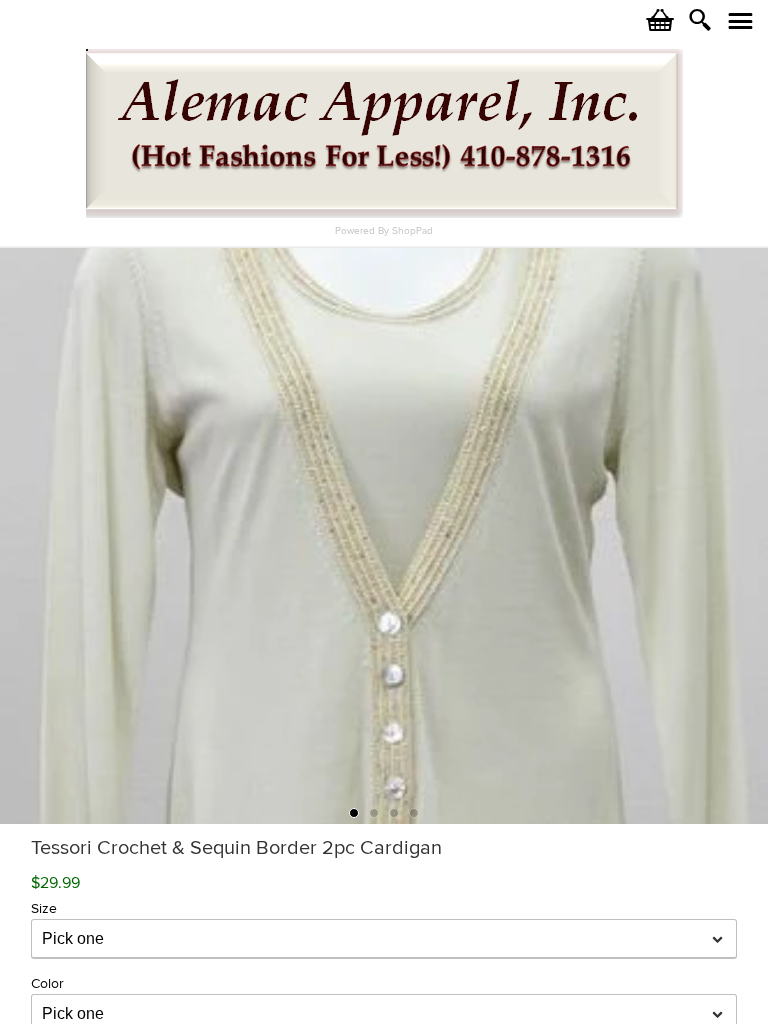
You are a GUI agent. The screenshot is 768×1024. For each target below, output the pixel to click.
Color (47, 983)
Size (44, 908)
